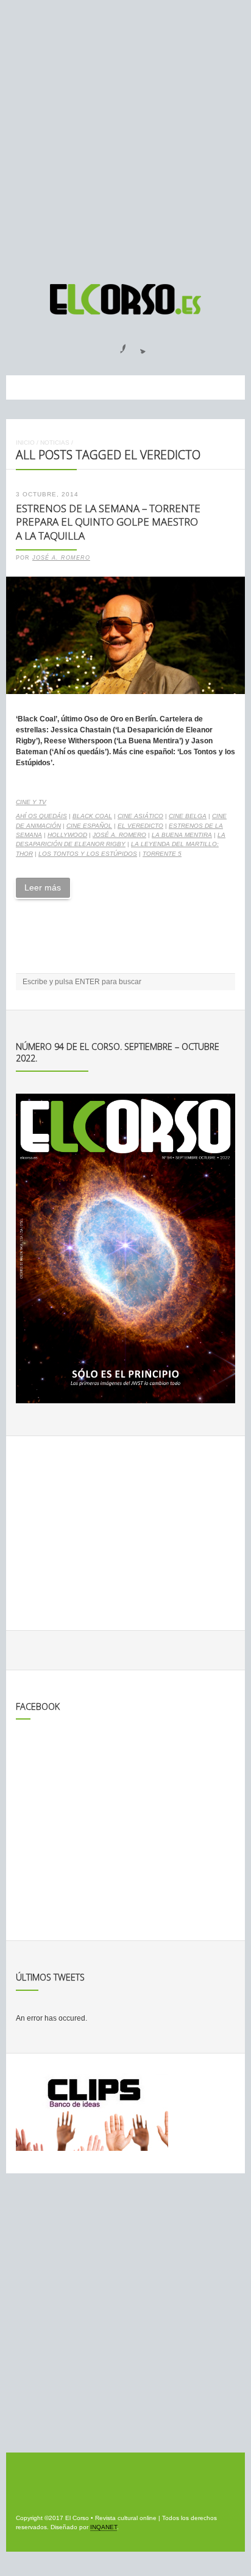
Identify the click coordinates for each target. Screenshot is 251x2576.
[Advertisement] (125, 136)
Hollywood (67, 835)
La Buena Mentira (182, 835)
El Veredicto (140, 826)
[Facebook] (116, 345)
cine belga (188, 816)
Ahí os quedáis (41, 816)
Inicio (25, 443)
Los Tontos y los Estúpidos (88, 854)
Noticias (55, 443)
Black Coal (92, 816)
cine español (89, 826)
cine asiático (140, 816)
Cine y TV (31, 802)
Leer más (43, 887)
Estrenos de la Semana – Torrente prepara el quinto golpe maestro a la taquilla (108, 522)
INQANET (104, 2527)
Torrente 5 (162, 854)
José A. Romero (61, 558)
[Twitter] (138, 345)
